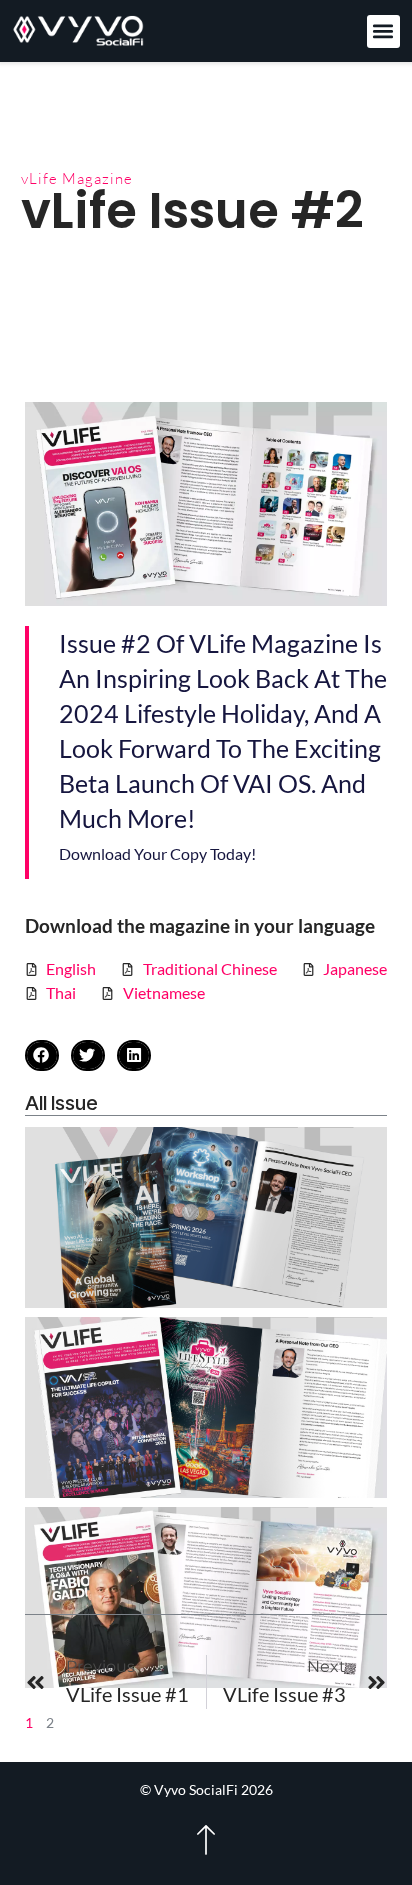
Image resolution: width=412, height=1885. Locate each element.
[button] (383, 31)
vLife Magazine (77, 178)
